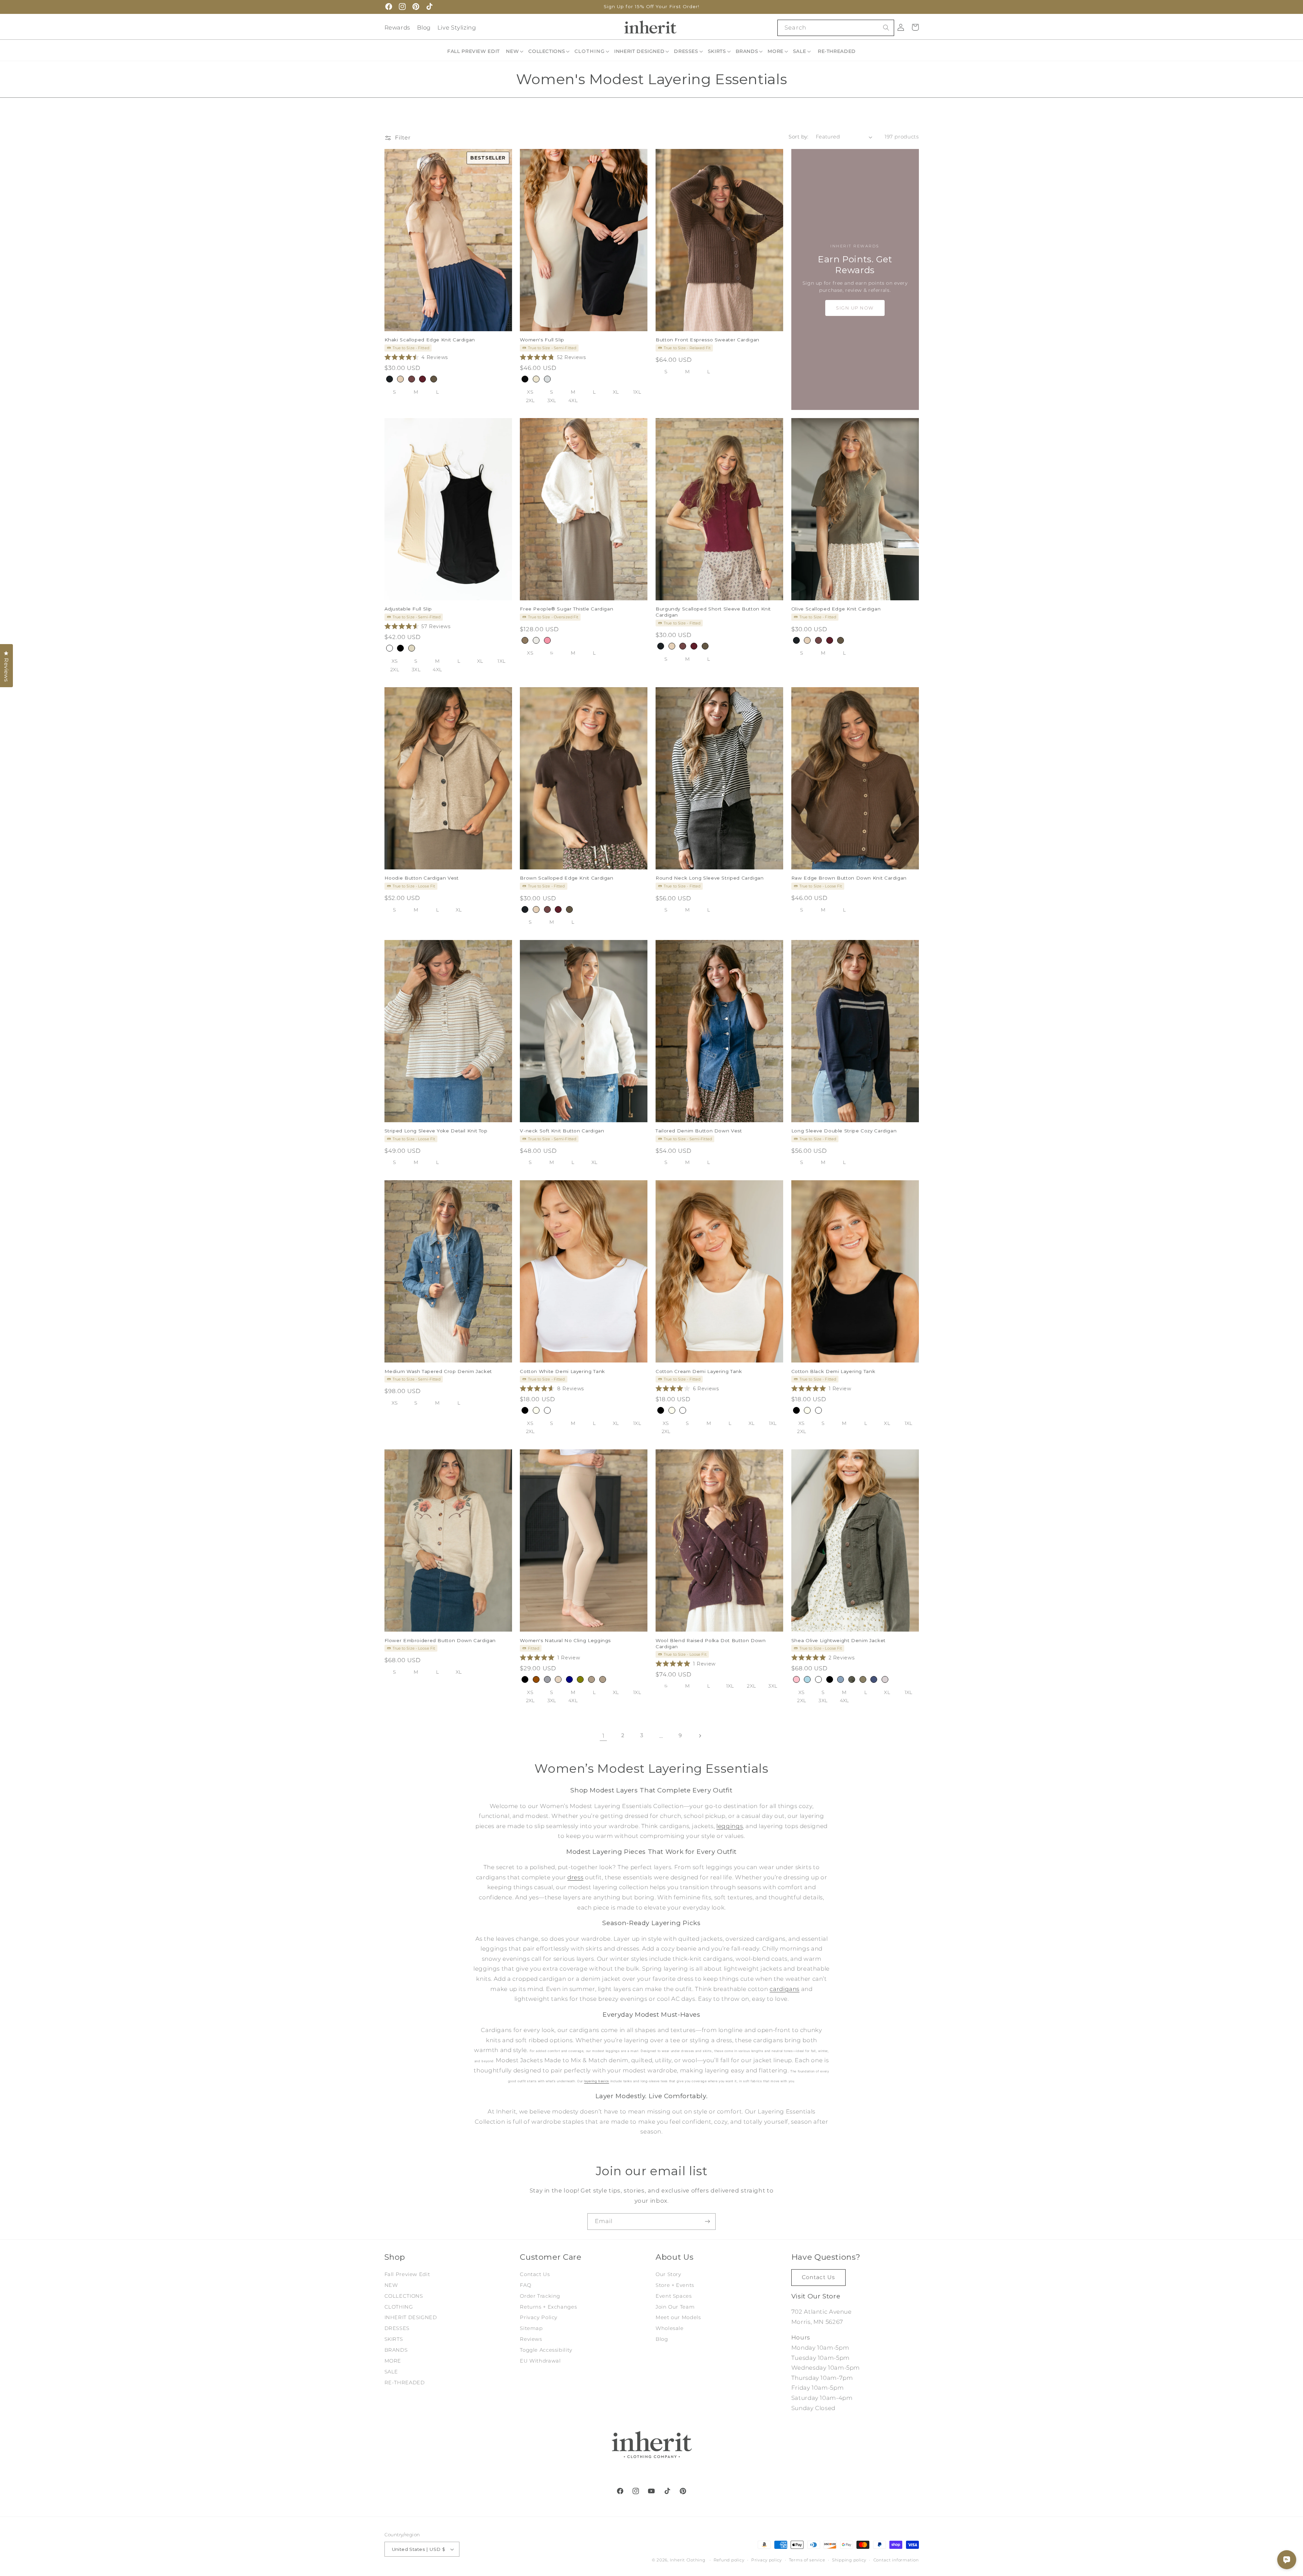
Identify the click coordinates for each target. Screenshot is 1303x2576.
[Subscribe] (707, 2222)
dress (575, 1877)
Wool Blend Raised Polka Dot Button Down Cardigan (711, 1643)
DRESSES (397, 2328)
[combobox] (836, 28)
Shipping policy (849, 2560)
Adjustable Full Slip (408, 609)
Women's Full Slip (542, 340)
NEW (391, 2285)
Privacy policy (767, 2560)
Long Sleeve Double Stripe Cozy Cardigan (844, 1131)
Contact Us (535, 2274)
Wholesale (670, 2328)
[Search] (886, 27)
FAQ (525, 2285)
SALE (391, 2372)
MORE (393, 2361)
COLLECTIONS (404, 2296)
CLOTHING (399, 2307)
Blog (424, 27)
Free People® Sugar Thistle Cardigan (566, 609)
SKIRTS (394, 2339)
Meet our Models (678, 2317)
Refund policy (729, 2560)
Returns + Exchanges (548, 2307)
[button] (515, 51)
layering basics (596, 2081)
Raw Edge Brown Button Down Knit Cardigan (849, 878)
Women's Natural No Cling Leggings (565, 1640)
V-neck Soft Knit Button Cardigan (562, 1131)
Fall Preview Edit (407, 2274)
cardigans (785, 1989)
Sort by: (798, 137)
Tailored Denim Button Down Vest (699, 1131)
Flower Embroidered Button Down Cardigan (440, 1640)
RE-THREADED (405, 2383)
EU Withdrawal (540, 2361)
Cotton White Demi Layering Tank (562, 1371)
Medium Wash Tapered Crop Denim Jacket (438, 1371)
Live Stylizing (457, 27)
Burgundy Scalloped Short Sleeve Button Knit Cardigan (713, 612)
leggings (730, 1826)
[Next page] (700, 1736)
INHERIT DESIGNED (411, 2317)
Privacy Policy (539, 2317)
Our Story (668, 2274)
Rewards (397, 27)
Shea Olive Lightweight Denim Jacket (838, 1640)
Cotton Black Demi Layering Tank (833, 1371)
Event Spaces (674, 2296)
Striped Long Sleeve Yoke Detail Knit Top (436, 1131)
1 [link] (603, 1736)
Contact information (896, 2560)
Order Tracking (540, 2296)
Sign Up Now (855, 308)
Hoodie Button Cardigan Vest (422, 878)
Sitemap (531, 2328)
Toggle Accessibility (546, 2350)
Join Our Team (675, 2307)
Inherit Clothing (688, 2560)
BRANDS (396, 2350)
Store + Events (675, 2285)
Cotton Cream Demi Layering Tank (699, 1371)
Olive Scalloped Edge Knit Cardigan (836, 609)
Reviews (531, 2339)
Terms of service (807, 2560)
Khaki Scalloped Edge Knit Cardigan (430, 340)
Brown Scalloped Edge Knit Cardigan (566, 878)
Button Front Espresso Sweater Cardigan (707, 340)
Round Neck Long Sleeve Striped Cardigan (710, 878)
